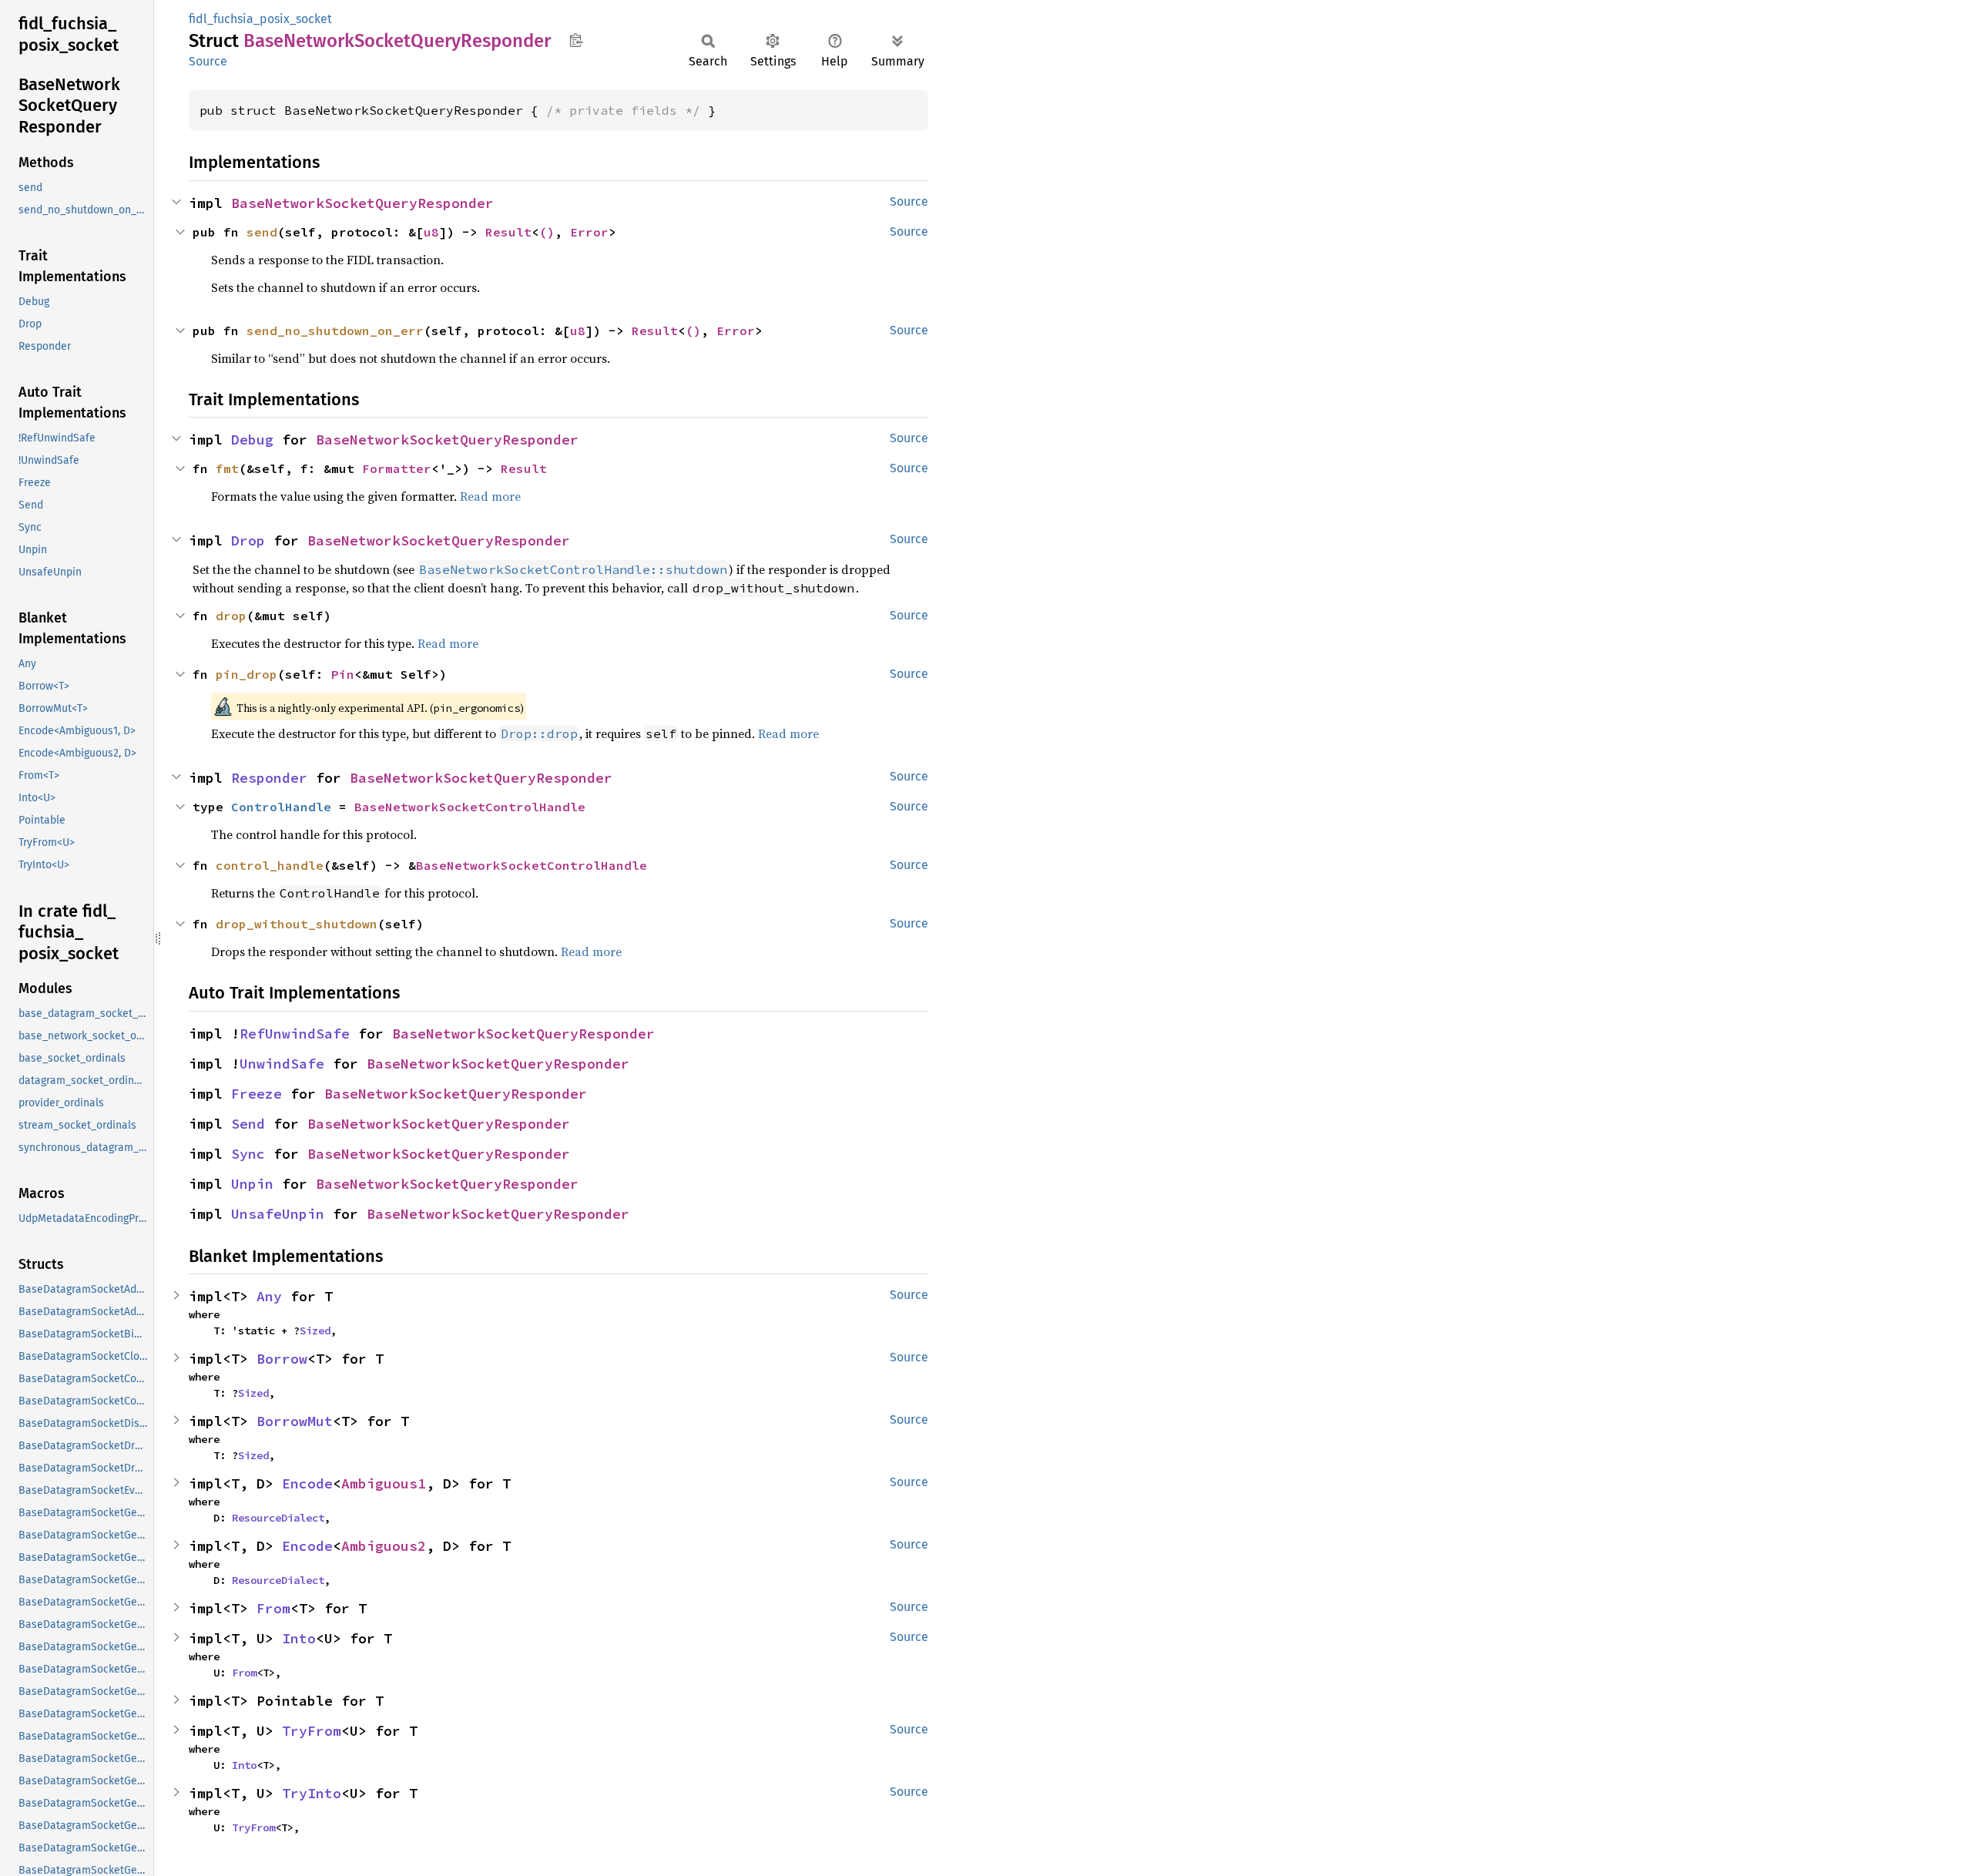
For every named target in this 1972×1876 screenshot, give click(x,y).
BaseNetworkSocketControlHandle (470, 807)
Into (299, 1638)
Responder (269, 778)
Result (508, 232)
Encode (307, 1483)
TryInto (312, 1793)
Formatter (397, 468)
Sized (315, 1331)
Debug (252, 440)
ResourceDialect (278, 1518)
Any (269, 1296)
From (273, 1608)
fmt (227, 468)
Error (589, 232)
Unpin (252, 1184)
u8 (431, 232)
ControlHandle (281, 807)
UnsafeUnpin (278, 1214)
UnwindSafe (282, 1064)
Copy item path (576, 40)
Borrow (282, 1359)
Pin (343, 674)
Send (248, 1124)
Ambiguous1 (384, 1483)
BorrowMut (295, 1421)
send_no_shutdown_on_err (335, 331)
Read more (490, 496)
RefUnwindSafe (295, 1034)
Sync (248, 1154)
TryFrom (312, 1731)
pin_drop (246, 674)
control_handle (270, 865)
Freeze (257, 1094)
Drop (248, 540)
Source (208, 61)
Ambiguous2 (384, 1546)
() (547, 232)
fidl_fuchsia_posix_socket (260, 19)
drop (231, 616)
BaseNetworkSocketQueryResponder (362, 203)
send (262, 232)
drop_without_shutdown (297, 924)
